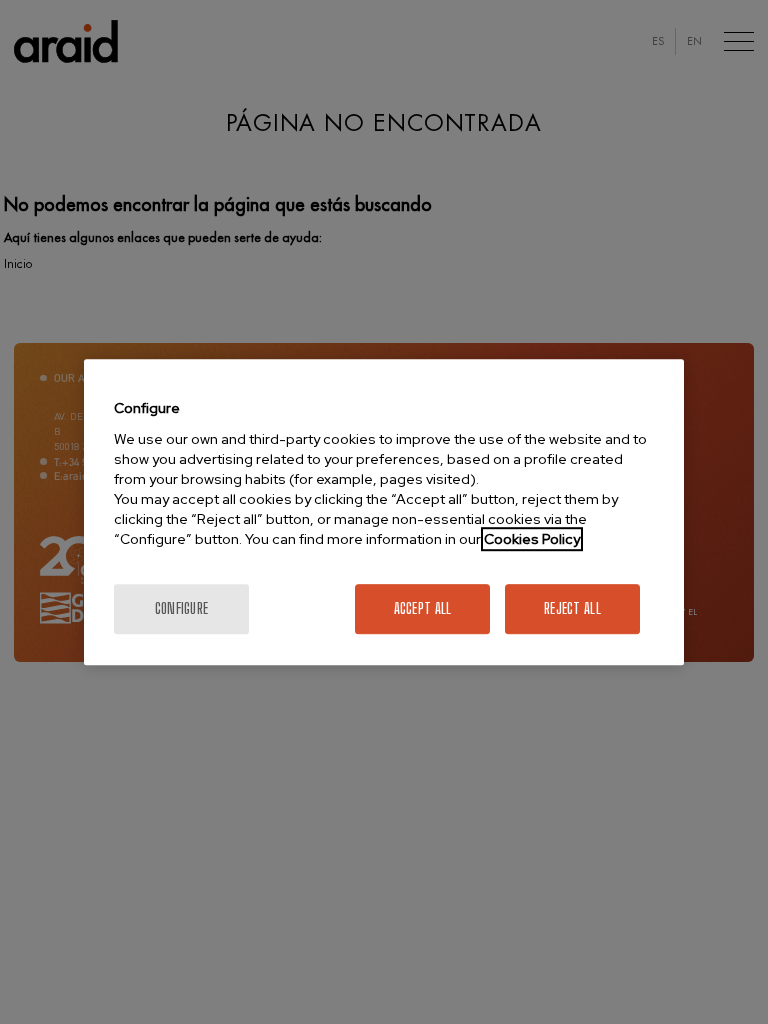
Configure (182, 608)
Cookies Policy (532, 539)
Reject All (572, 608)
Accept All (423, 608)
